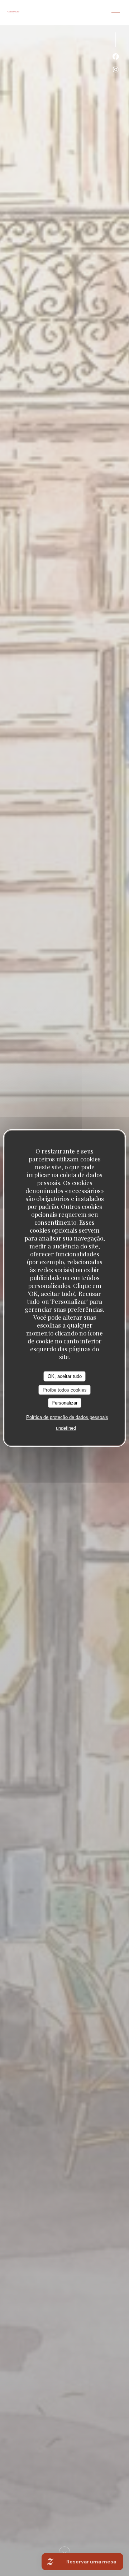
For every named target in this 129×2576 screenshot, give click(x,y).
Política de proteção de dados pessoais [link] (67, 1417)
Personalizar (64, 1403)
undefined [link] (66, 1428)
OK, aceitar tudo (65, 1376)
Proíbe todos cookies (65, 1390)
